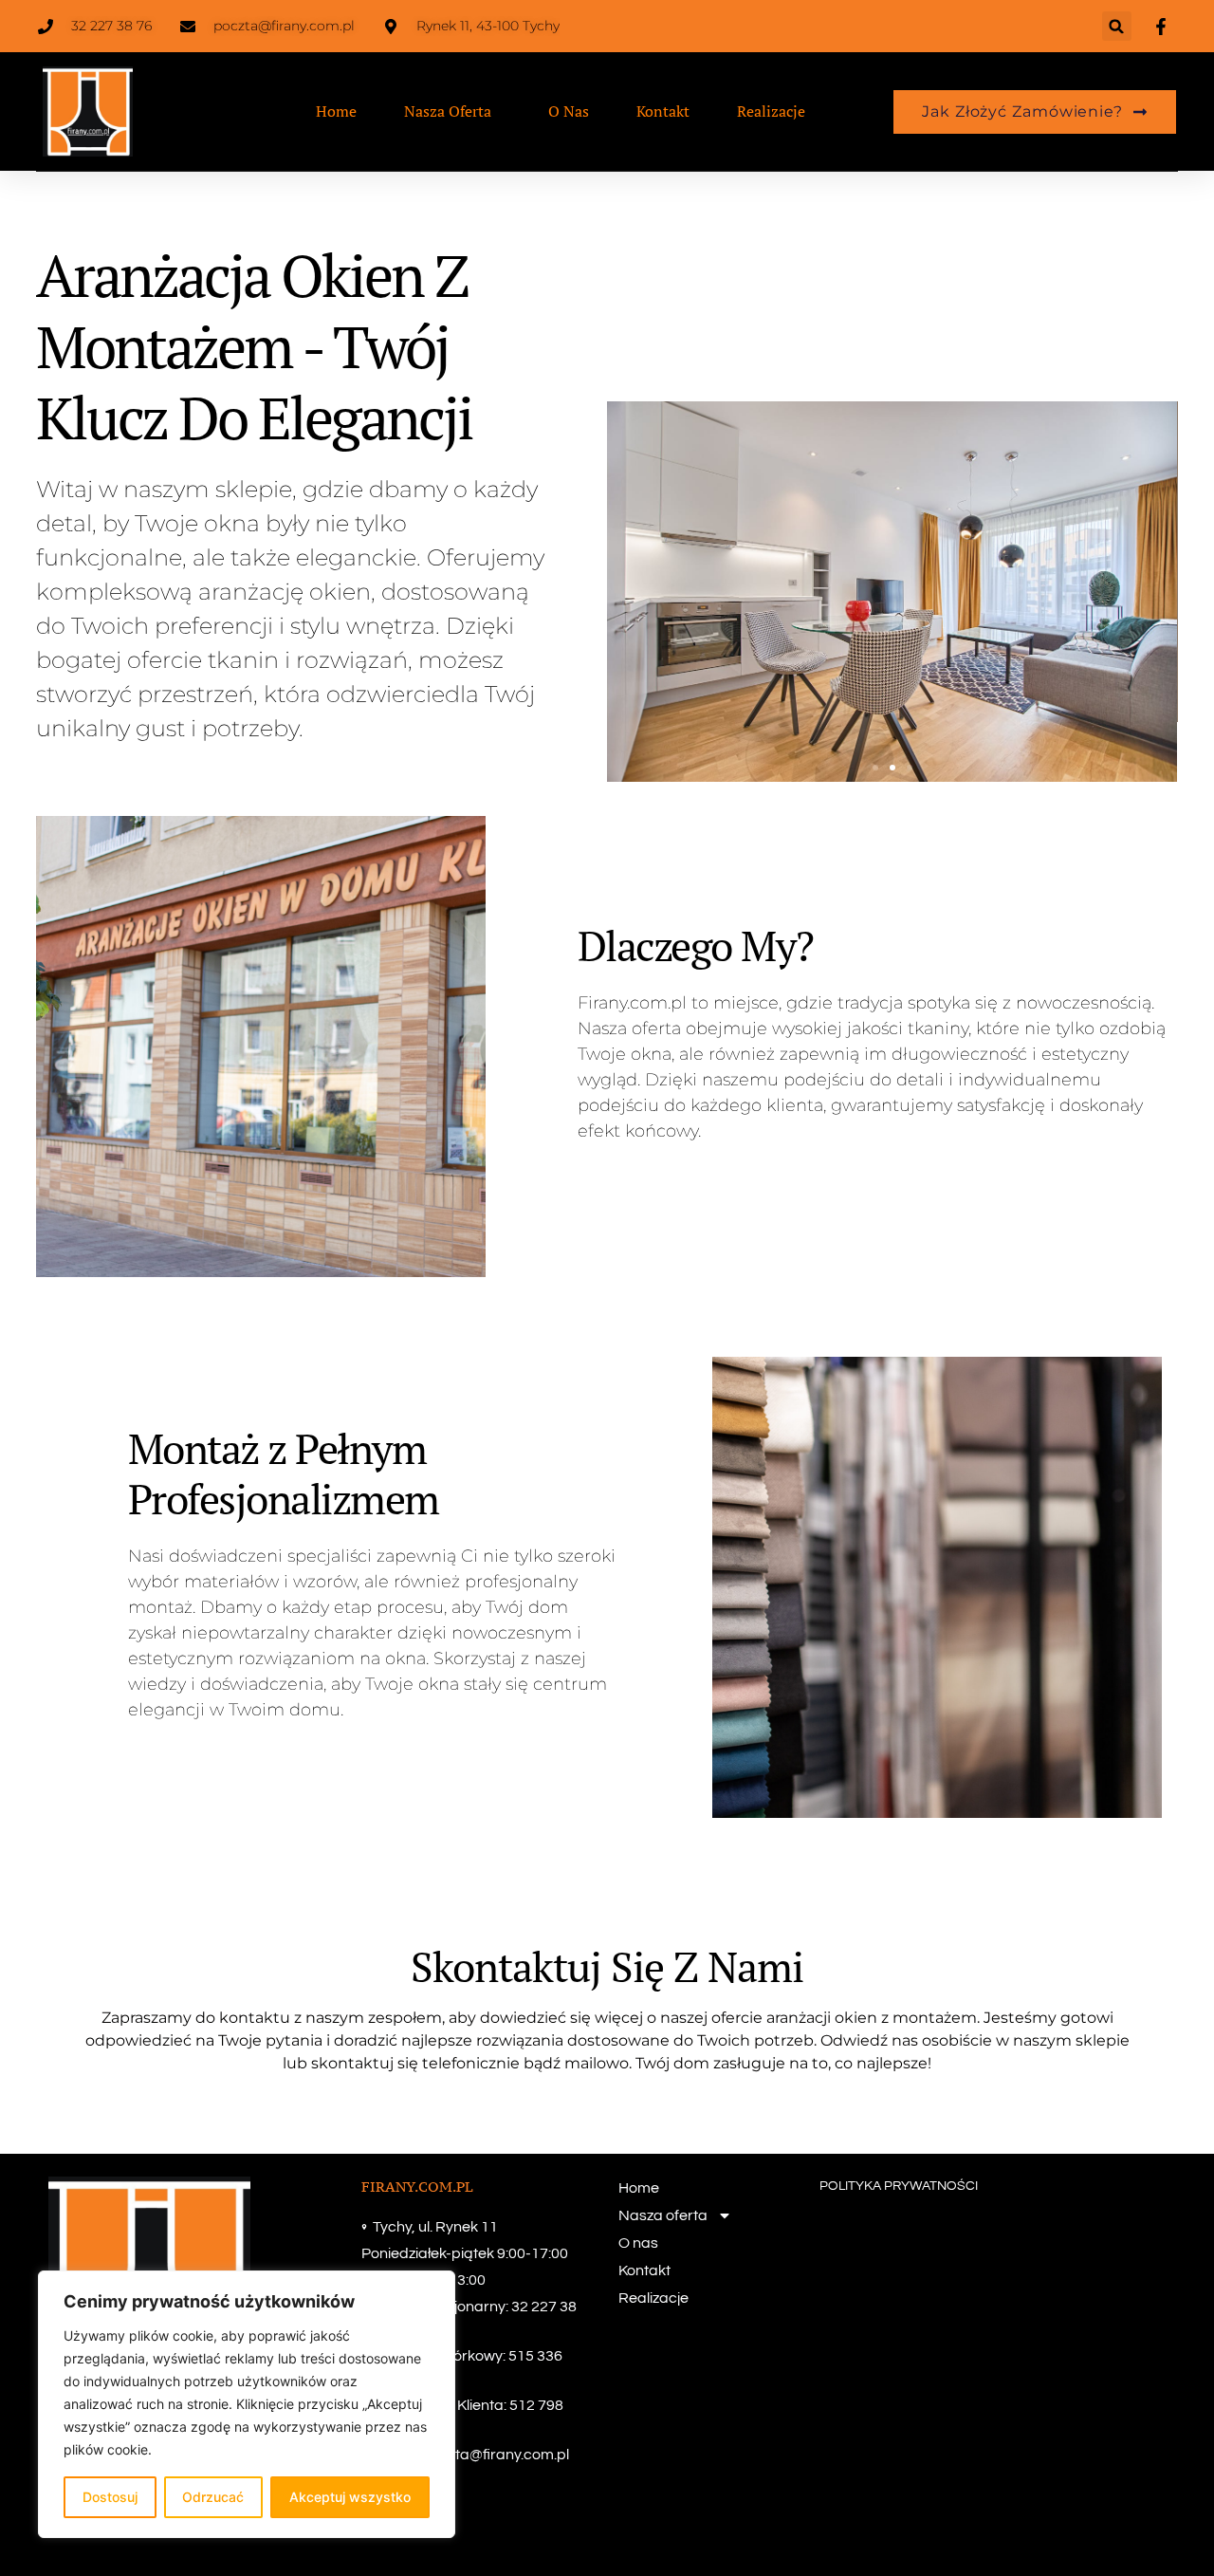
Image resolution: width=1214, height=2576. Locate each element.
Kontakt (663, 111)
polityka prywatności (899, 2186)
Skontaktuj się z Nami (607, 1966)
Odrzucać (213, 2497)
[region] (247, 2404)
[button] (1117, 26)
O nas (569, 111)
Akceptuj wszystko (350, 2497)
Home (336, 111)
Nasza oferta (448, 111)
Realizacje (771, 111)
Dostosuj (110, 2497)
